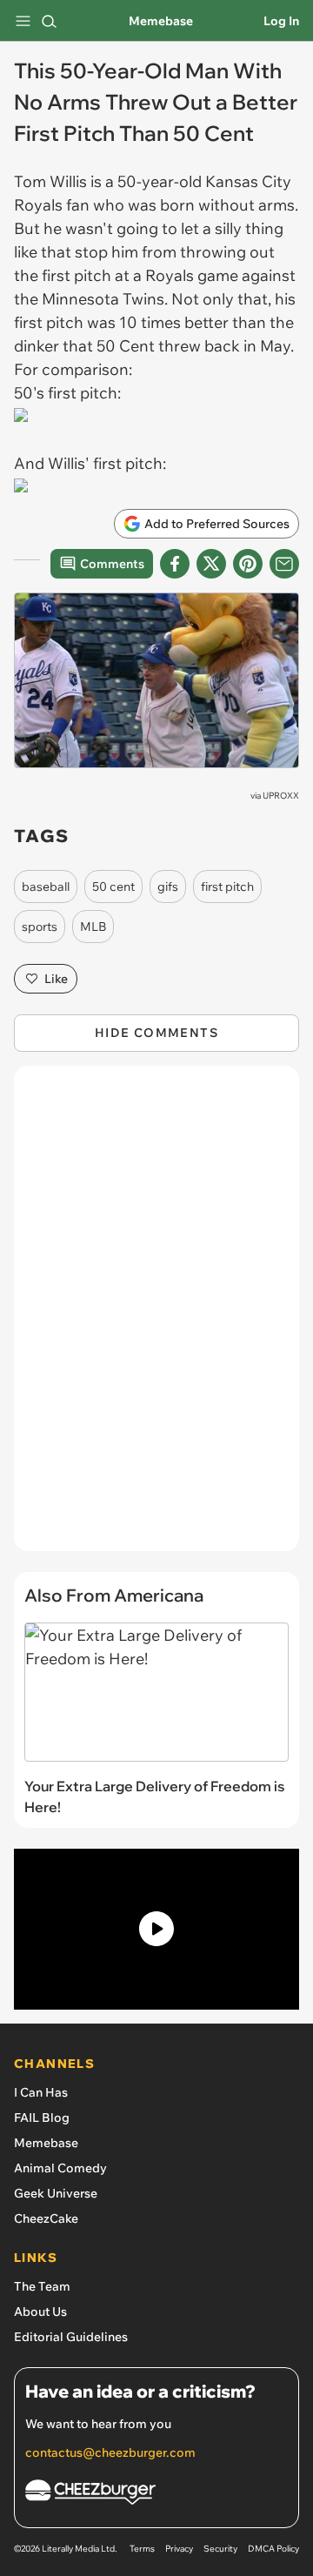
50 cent (113, 887)
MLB (93, 927)
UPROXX (281, 796)
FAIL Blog (42, 2118)
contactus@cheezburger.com (110, 2452)
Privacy (179, 2549)
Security (220, 2549)
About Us (40, 2312)
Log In (281, 21)
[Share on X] (211, 564)
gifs (168, 887)
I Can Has (41, 2092)
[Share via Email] (284, 564)
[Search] (49, 21)
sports (40, 927)
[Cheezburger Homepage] (156, 2495)
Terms (142, 2549)
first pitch (227, 887)
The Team (42, 2286)
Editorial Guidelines (71, 2337)
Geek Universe (56, 2193)
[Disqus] (156, 1317)
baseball (46, 887)
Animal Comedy (60, 2168)
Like (56, 979)
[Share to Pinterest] (248, 564)
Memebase (161, 21)
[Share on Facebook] (175, 564)
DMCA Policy (273, 2549)
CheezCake (46, 2218)
